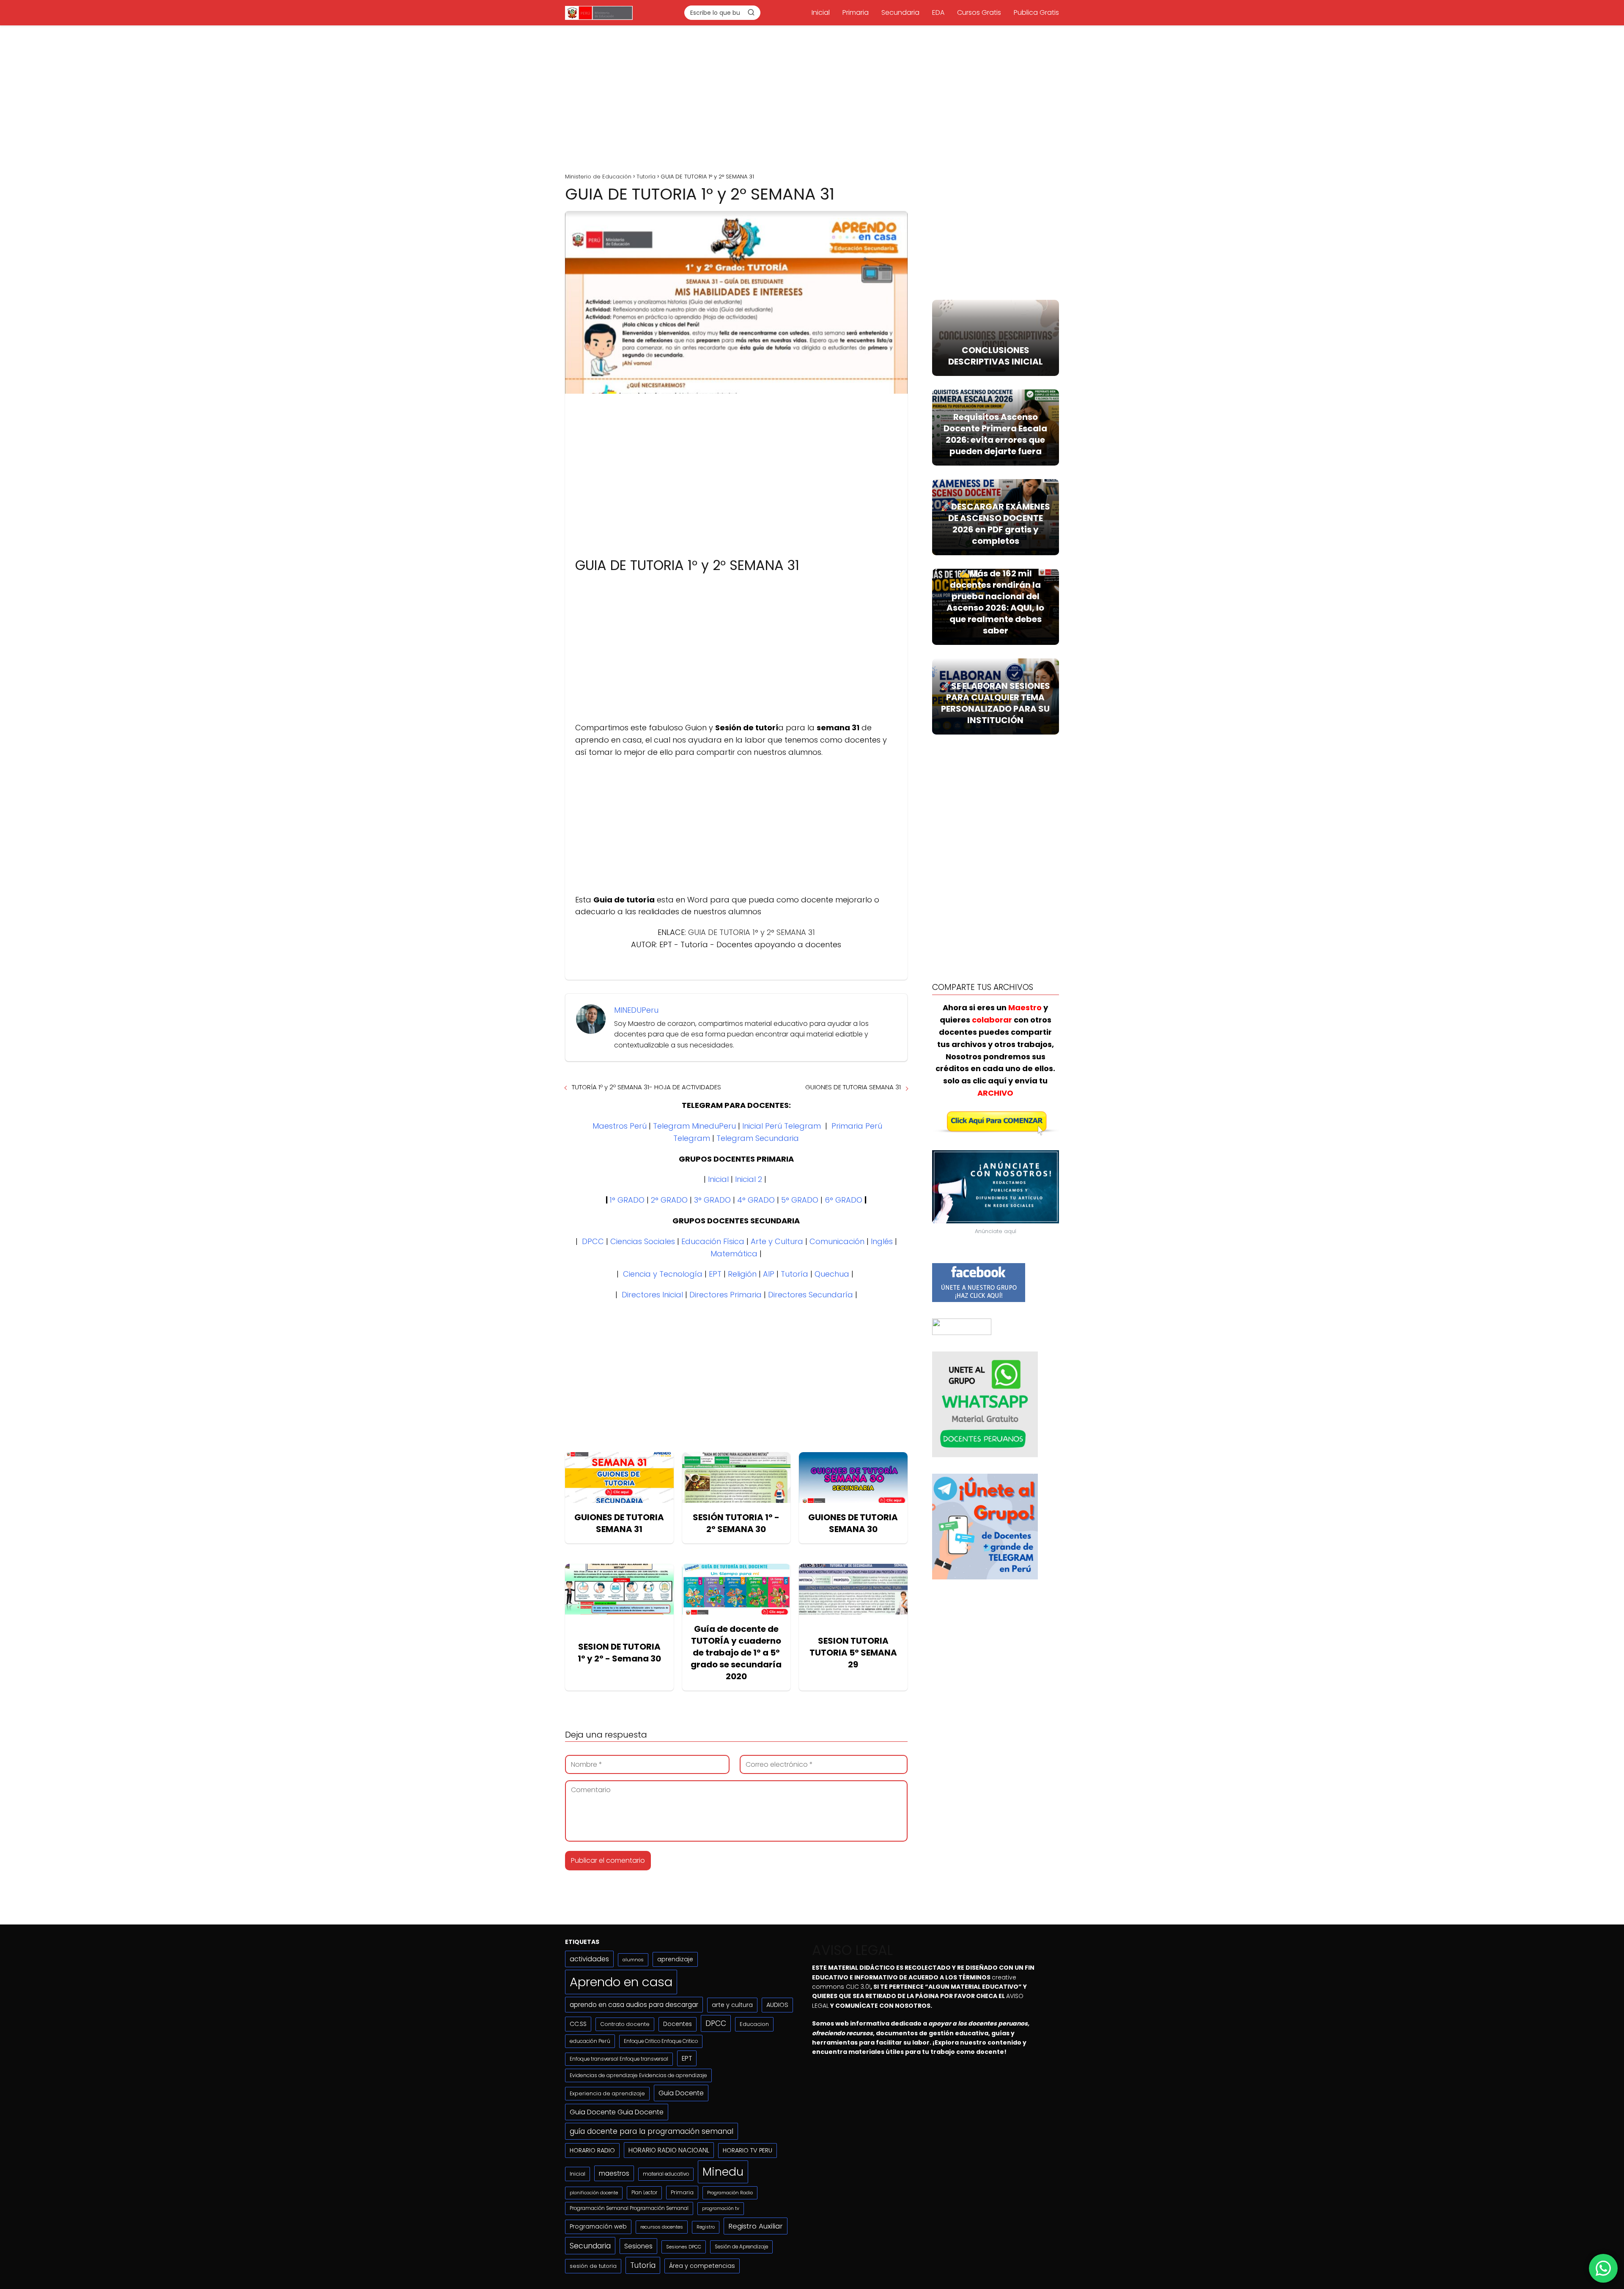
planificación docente (594, 2193)
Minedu (723, 2172)
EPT (715, 1274)
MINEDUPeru (636, 1010)
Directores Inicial (652, 1295)
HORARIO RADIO (592, 2150)
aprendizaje (675, 1959)
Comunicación (837, 1241)
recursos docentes (662, 2227)
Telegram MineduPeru (694, 1126)
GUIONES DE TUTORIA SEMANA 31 (853, 1087)
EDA (938, 12)
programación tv (721, 2208)
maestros (614, 2173)
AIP (769, 1274)
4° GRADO (756, 1200)
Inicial (821, 12)
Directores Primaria (726, 1295)
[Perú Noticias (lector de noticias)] (962, 1333)
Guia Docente (681, 2093)
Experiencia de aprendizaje (607, 2093)
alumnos (633, 1960)
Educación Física (713, 1241)
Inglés (882, 1241)
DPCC (593, 1241)
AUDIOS (777, 2005)
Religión (742, 1274)
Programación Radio (730, 2193)
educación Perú (590, 2041)
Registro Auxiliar (756, 2226)
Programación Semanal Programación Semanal (629, 2208)
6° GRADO (844, 1200)
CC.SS (578, 2024)
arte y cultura (732, 2005)
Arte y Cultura (777, 1241)
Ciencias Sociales (643, 1241)
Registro (706, 2227)
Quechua (832, 1274)
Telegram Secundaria (758, 1138)
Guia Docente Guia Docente (617, 2112)
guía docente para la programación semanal (652, 2131)
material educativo (666, 2174)
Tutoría (794, 1274)
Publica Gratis (1036, 12)
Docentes (678, 2024)
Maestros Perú (620, 1126)
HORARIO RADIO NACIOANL (669, 2150)
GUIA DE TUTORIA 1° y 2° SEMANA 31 (752, 932)
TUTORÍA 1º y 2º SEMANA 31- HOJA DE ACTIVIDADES (646, 1087)
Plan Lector (644, 2193)
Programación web (598, 2227)
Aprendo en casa (621, 1982)
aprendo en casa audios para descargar (634, 2005)
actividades (589, 1959)
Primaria (856, 12)
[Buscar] (751, 12)
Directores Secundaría (811, 1295)
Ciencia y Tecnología (663, 1274)
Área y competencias (702, 2266)
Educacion (754, 2024)
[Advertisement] (812, 96)
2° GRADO (669, 1200)
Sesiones (638, 2246)
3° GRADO (712, 1200)
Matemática (734, 1254)
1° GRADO (627, 1200)
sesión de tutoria (593, 2266)
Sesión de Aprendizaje (741, 2247)
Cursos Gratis (979, 12)
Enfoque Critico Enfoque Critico (661, 2041)
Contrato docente (625, 2024)
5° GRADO (800, 1200)
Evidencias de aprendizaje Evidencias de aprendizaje (638, 2075)
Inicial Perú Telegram (782, 1126)
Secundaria (900, 12)
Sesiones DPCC (684, 2247)
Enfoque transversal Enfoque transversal (619, 2059)
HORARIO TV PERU (748, 2150)
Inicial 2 (749, 1179)
